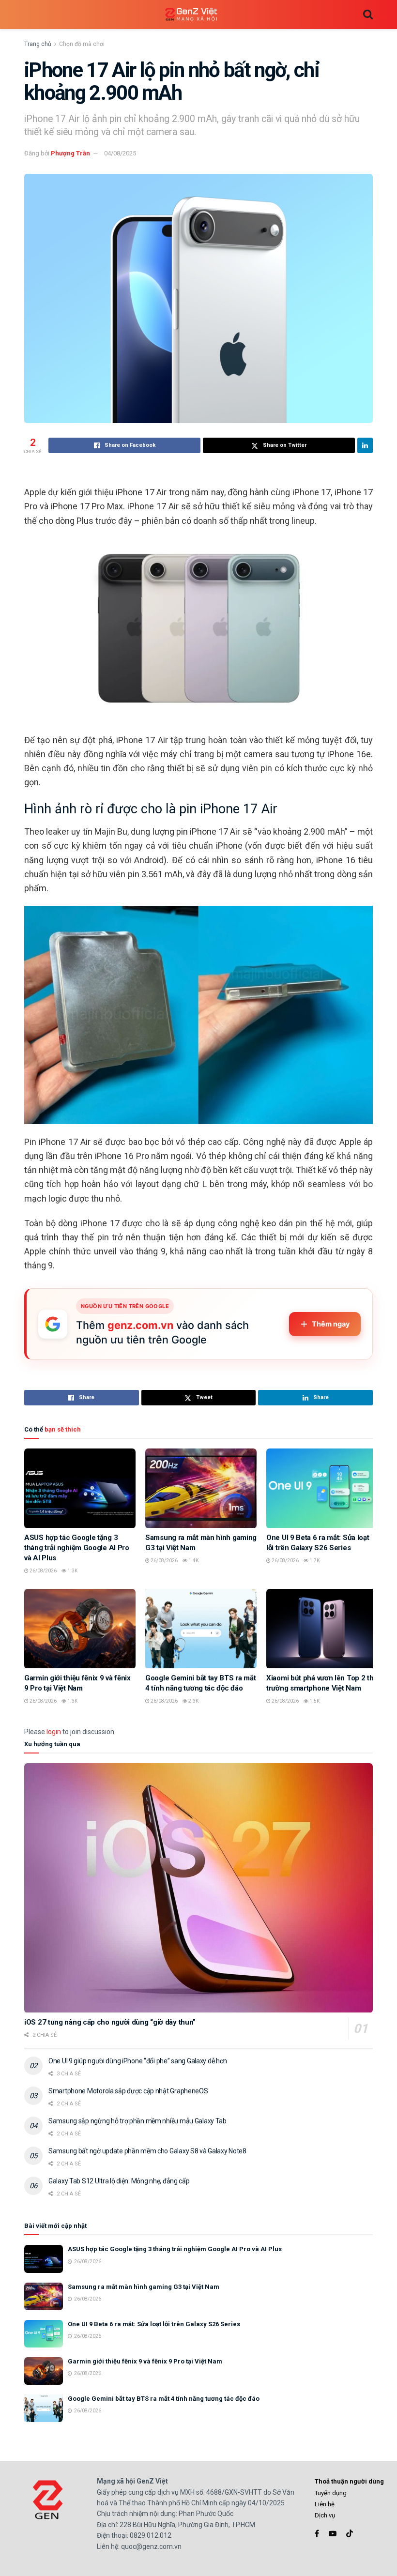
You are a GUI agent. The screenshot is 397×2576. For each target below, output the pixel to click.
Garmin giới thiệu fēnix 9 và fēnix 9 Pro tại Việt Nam (145, 2361)
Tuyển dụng (331, 2493)
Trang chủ (38, 44)
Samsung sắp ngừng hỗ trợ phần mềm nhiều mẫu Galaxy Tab (137, 2121)
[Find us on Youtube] (333, 2534)
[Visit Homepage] (191, 15)
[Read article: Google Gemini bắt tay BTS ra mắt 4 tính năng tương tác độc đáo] (201, 1629)
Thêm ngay (331, 1324)
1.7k (314, 1561)
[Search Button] (368, 15)
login (54, 1732)
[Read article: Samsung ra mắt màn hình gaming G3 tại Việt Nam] (201, 1488)
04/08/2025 (120, 153)
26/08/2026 (43, 1571)
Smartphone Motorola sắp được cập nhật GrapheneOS (128, 2091)
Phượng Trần (70, 153)
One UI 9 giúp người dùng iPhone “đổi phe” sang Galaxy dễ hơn (138, 2061)
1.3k (72, 1571)
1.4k (193, 1561)
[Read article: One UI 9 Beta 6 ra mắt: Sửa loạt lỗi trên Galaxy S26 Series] (322, 1488)
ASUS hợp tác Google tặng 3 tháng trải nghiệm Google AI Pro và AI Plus (77, 1548)
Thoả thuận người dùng (349, 2481)
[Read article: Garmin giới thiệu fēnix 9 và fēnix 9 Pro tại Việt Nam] (80, 1629)
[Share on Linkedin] (365, 445)
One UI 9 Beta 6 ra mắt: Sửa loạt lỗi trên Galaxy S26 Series (154, 2324)
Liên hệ (325, 2504)
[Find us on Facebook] (317, 2534)
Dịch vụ (325, 2515)
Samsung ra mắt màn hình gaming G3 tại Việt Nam (144, 2287)
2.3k (193, 1701)
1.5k (314, 1701)
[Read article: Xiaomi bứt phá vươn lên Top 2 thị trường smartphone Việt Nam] (322, 1629)
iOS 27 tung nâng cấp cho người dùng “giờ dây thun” (110, 2022)
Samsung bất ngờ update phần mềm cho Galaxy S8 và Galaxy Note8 (147, 2151)
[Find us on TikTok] (350, 2534)
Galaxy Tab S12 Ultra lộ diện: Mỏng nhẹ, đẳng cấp (119, 2181)
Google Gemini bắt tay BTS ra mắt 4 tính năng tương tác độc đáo (164, 2399)
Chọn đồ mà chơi (82, 44)
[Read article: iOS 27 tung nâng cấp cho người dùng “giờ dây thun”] (198, 1888)
